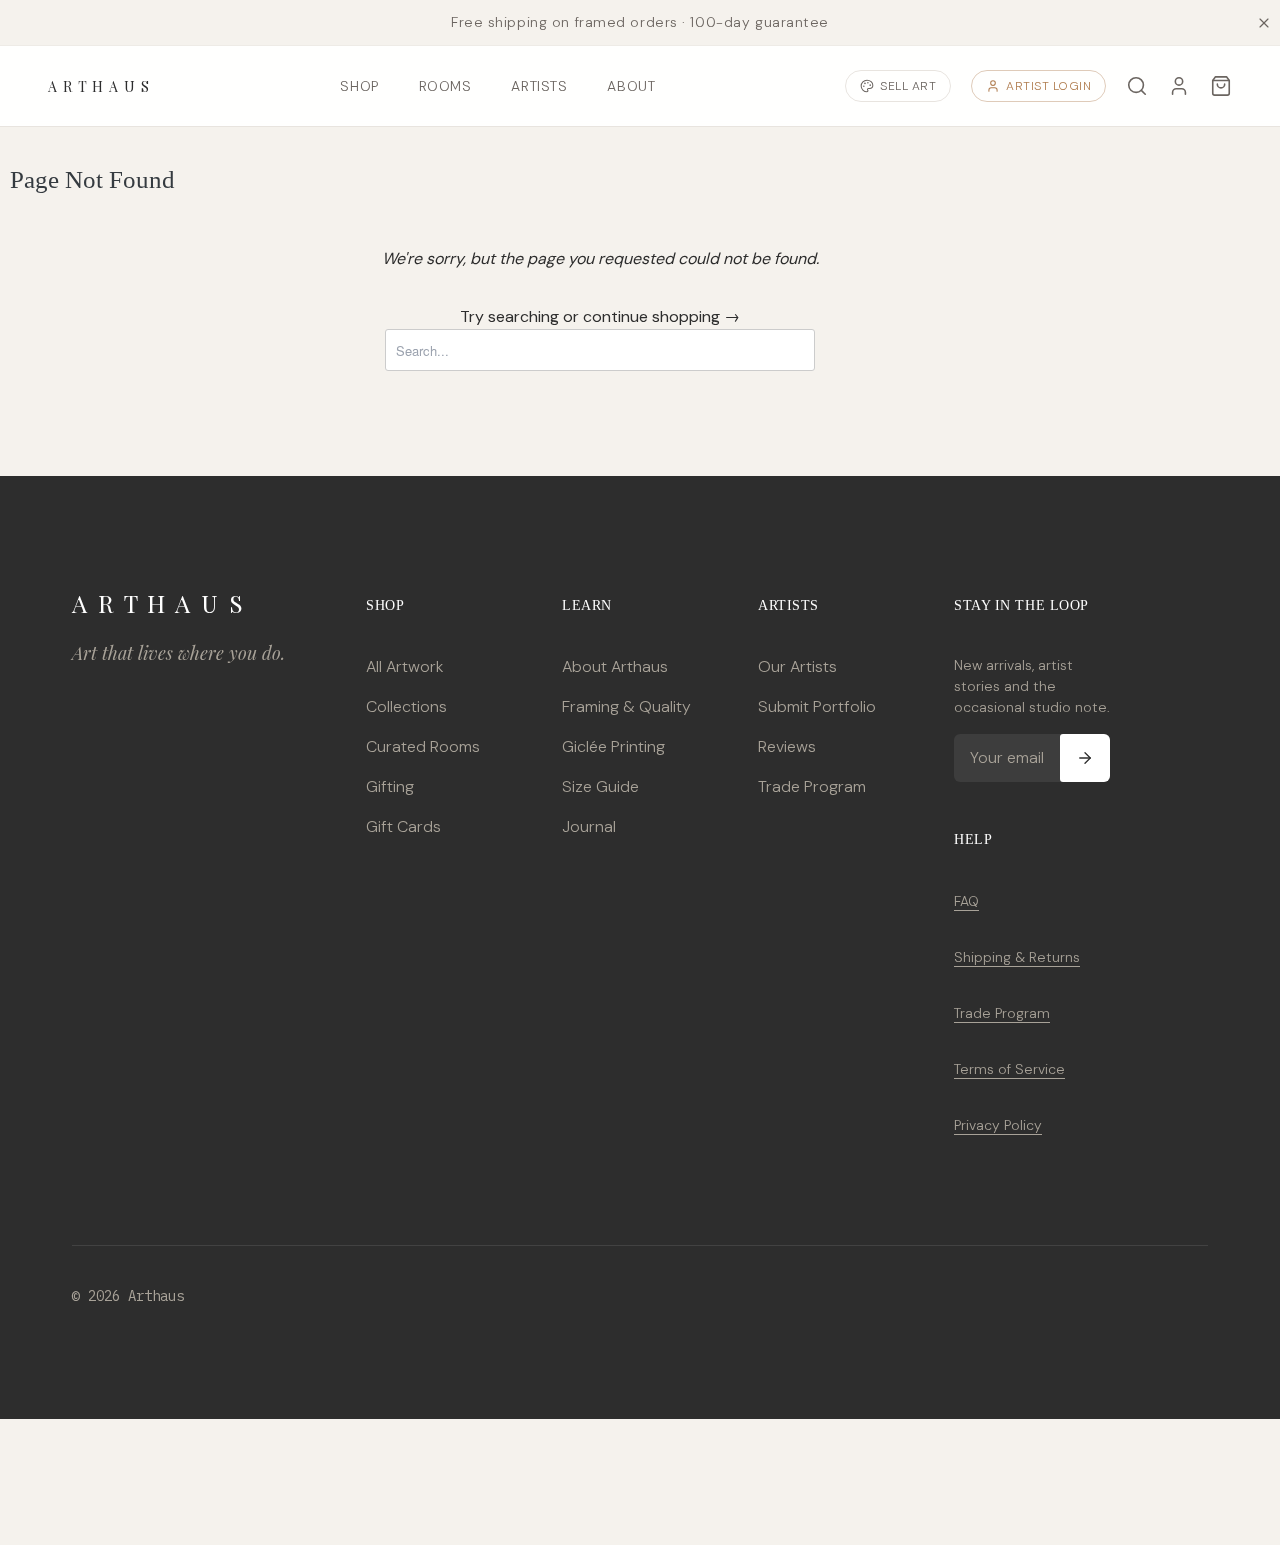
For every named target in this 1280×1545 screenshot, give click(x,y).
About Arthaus (615, 666)
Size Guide (600, 786)
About (631, 86)
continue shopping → (661, 316)
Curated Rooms (423, 746)
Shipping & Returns (1017, 957)
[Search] (1137, 86)
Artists (539, 86)
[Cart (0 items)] (1221, 86)
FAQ (966, 901)
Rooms (445, 86)
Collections (406, 706)
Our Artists (797, 666)
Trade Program (812, 786)
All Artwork (404, 666)
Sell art (908, 86)
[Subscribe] (1085, 758)
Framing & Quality (626, 706)
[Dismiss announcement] (1264, 23)
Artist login (1048, 86)
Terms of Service (1009, 1069)
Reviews (787, 746)
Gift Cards (403, 826)
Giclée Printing (613, 746)
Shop (359, 86)
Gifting (390, 786)
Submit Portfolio (817, 706)
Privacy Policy (998, 1125)
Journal (589, 826)
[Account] (1179, 86)
